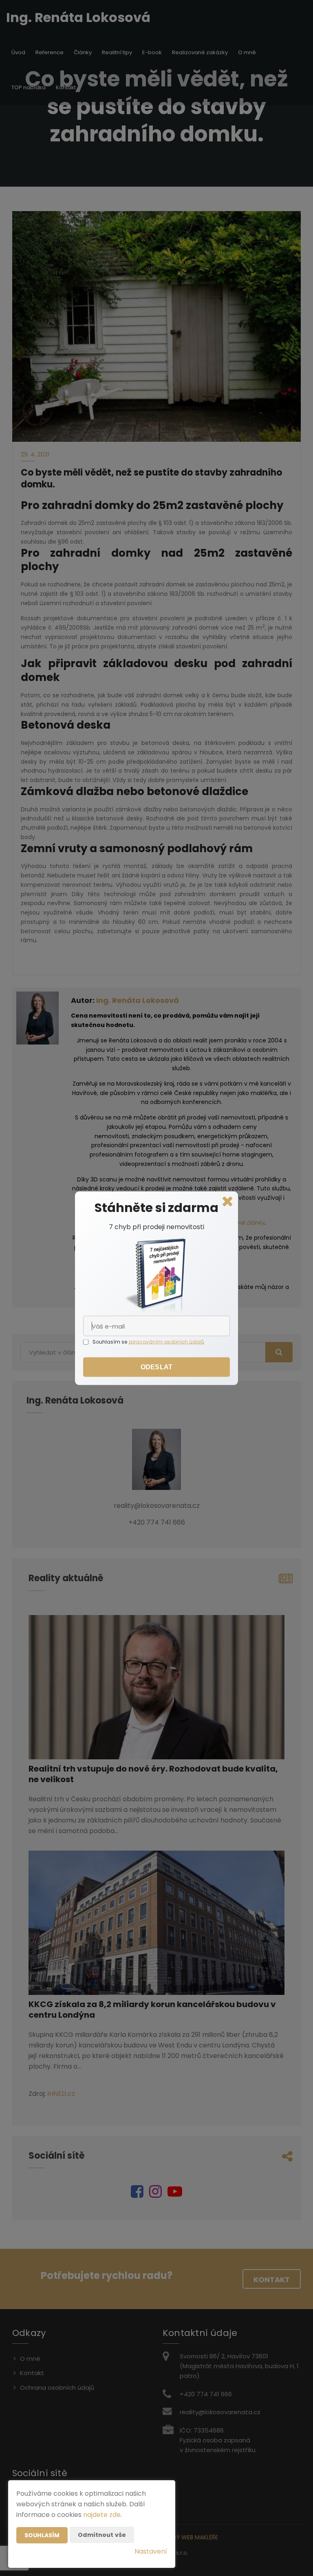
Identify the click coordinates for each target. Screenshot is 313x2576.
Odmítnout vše (102, 2535)
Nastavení (151, 2551)
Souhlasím (42, 2535)
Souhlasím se (110, 1341)
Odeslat (156, 1367)
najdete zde (102, 2515)
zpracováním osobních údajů (166, 1341)
